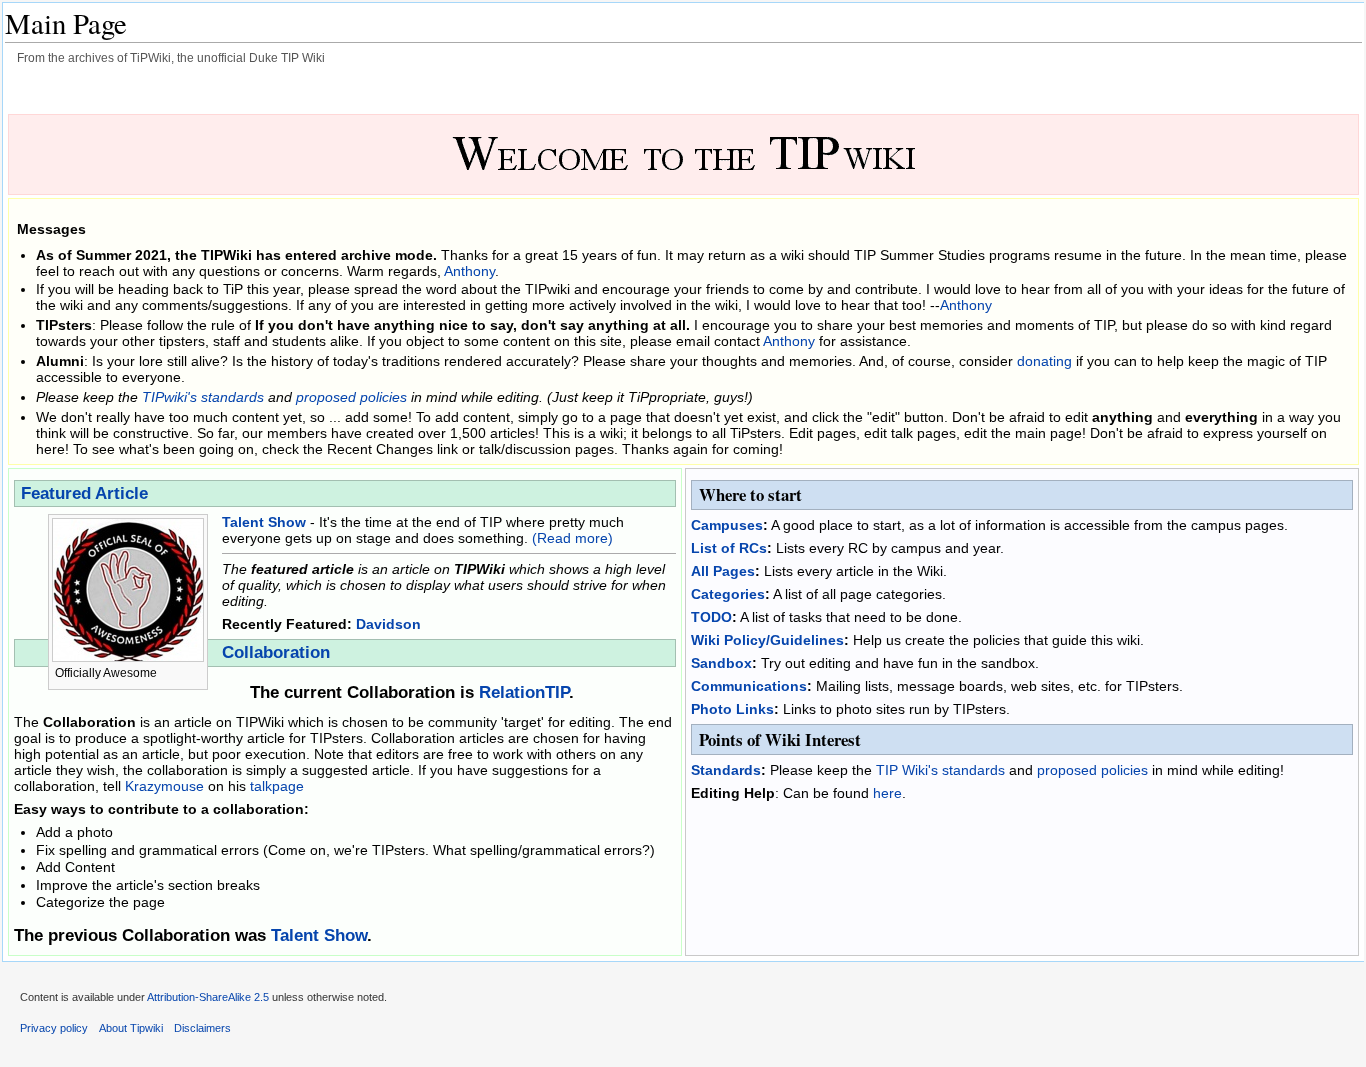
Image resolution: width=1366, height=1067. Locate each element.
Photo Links (732, 709)
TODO (711, 617)
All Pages (723, 571)
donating (1044, 361)
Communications (749, 686)
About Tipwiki (131, 1028)
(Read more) (572, 538)
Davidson (388, 624)
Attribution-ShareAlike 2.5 (208, 997)
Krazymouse (164, 786)
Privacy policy (54, 1028)
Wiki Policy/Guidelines (767, 640)
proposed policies (351, 397)
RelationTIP (524, 692)
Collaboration (276, 652)
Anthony (469, 271)
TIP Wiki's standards (940, 770)
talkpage (277, 786)
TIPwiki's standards (203, 397)
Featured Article (84, 493)
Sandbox (721, 663)
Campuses (727, 525)
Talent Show (264, 522)
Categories (728, 594)
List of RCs (729, 548)
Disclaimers (202, 1028)
